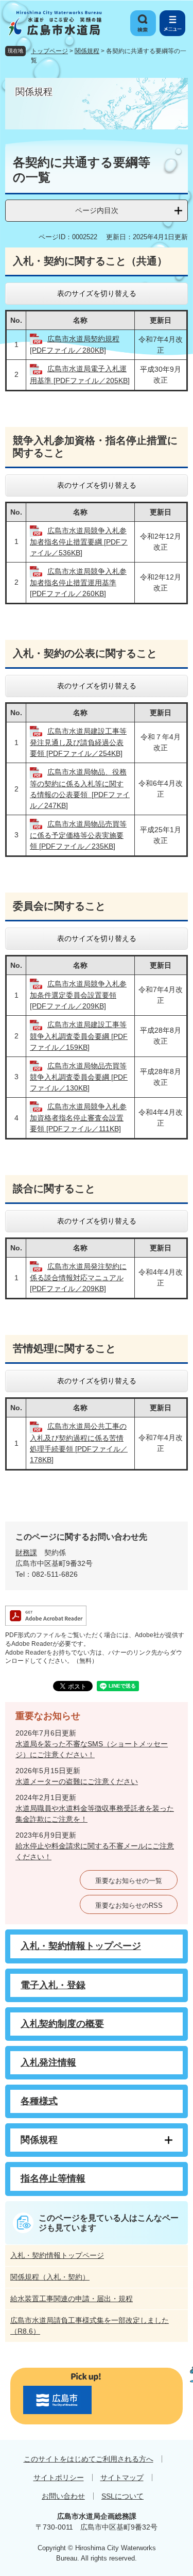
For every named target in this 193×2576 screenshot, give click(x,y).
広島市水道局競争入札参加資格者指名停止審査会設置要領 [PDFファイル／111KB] (78, 1118)
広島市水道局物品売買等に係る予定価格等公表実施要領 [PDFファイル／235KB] (78, 835)
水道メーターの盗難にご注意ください (77, 1781)
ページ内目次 (97, 210)
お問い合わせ (63, 2496)
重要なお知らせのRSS (129, 1905)
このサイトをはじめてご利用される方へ (89, 2459)
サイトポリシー (59, 2478)
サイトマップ (122, 2478)
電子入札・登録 (53, 1985)
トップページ (49, 51)
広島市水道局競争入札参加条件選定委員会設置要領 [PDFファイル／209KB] (78, 995)
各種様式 (39, 2101)
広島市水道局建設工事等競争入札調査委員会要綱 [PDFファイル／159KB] (79, 1036)
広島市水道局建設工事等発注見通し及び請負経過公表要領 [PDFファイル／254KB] (78, 742)
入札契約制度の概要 (62, 2024)
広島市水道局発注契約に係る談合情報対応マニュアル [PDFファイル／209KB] (78, 1277)
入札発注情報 (48, 2062)
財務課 (26, 1553)
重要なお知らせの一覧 (129, 1881)
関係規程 (87, 51)
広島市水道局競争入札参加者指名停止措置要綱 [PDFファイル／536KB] (79, 542)
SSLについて (122, 2496)
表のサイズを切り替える (97, 293)
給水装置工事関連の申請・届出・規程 (72, 2299)
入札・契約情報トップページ (81, 1946)
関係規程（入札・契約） (50, 2277)
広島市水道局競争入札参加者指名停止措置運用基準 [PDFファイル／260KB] (78, 582)
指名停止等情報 (53, 2178)
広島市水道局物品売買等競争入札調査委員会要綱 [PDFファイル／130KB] (79, 1077)
